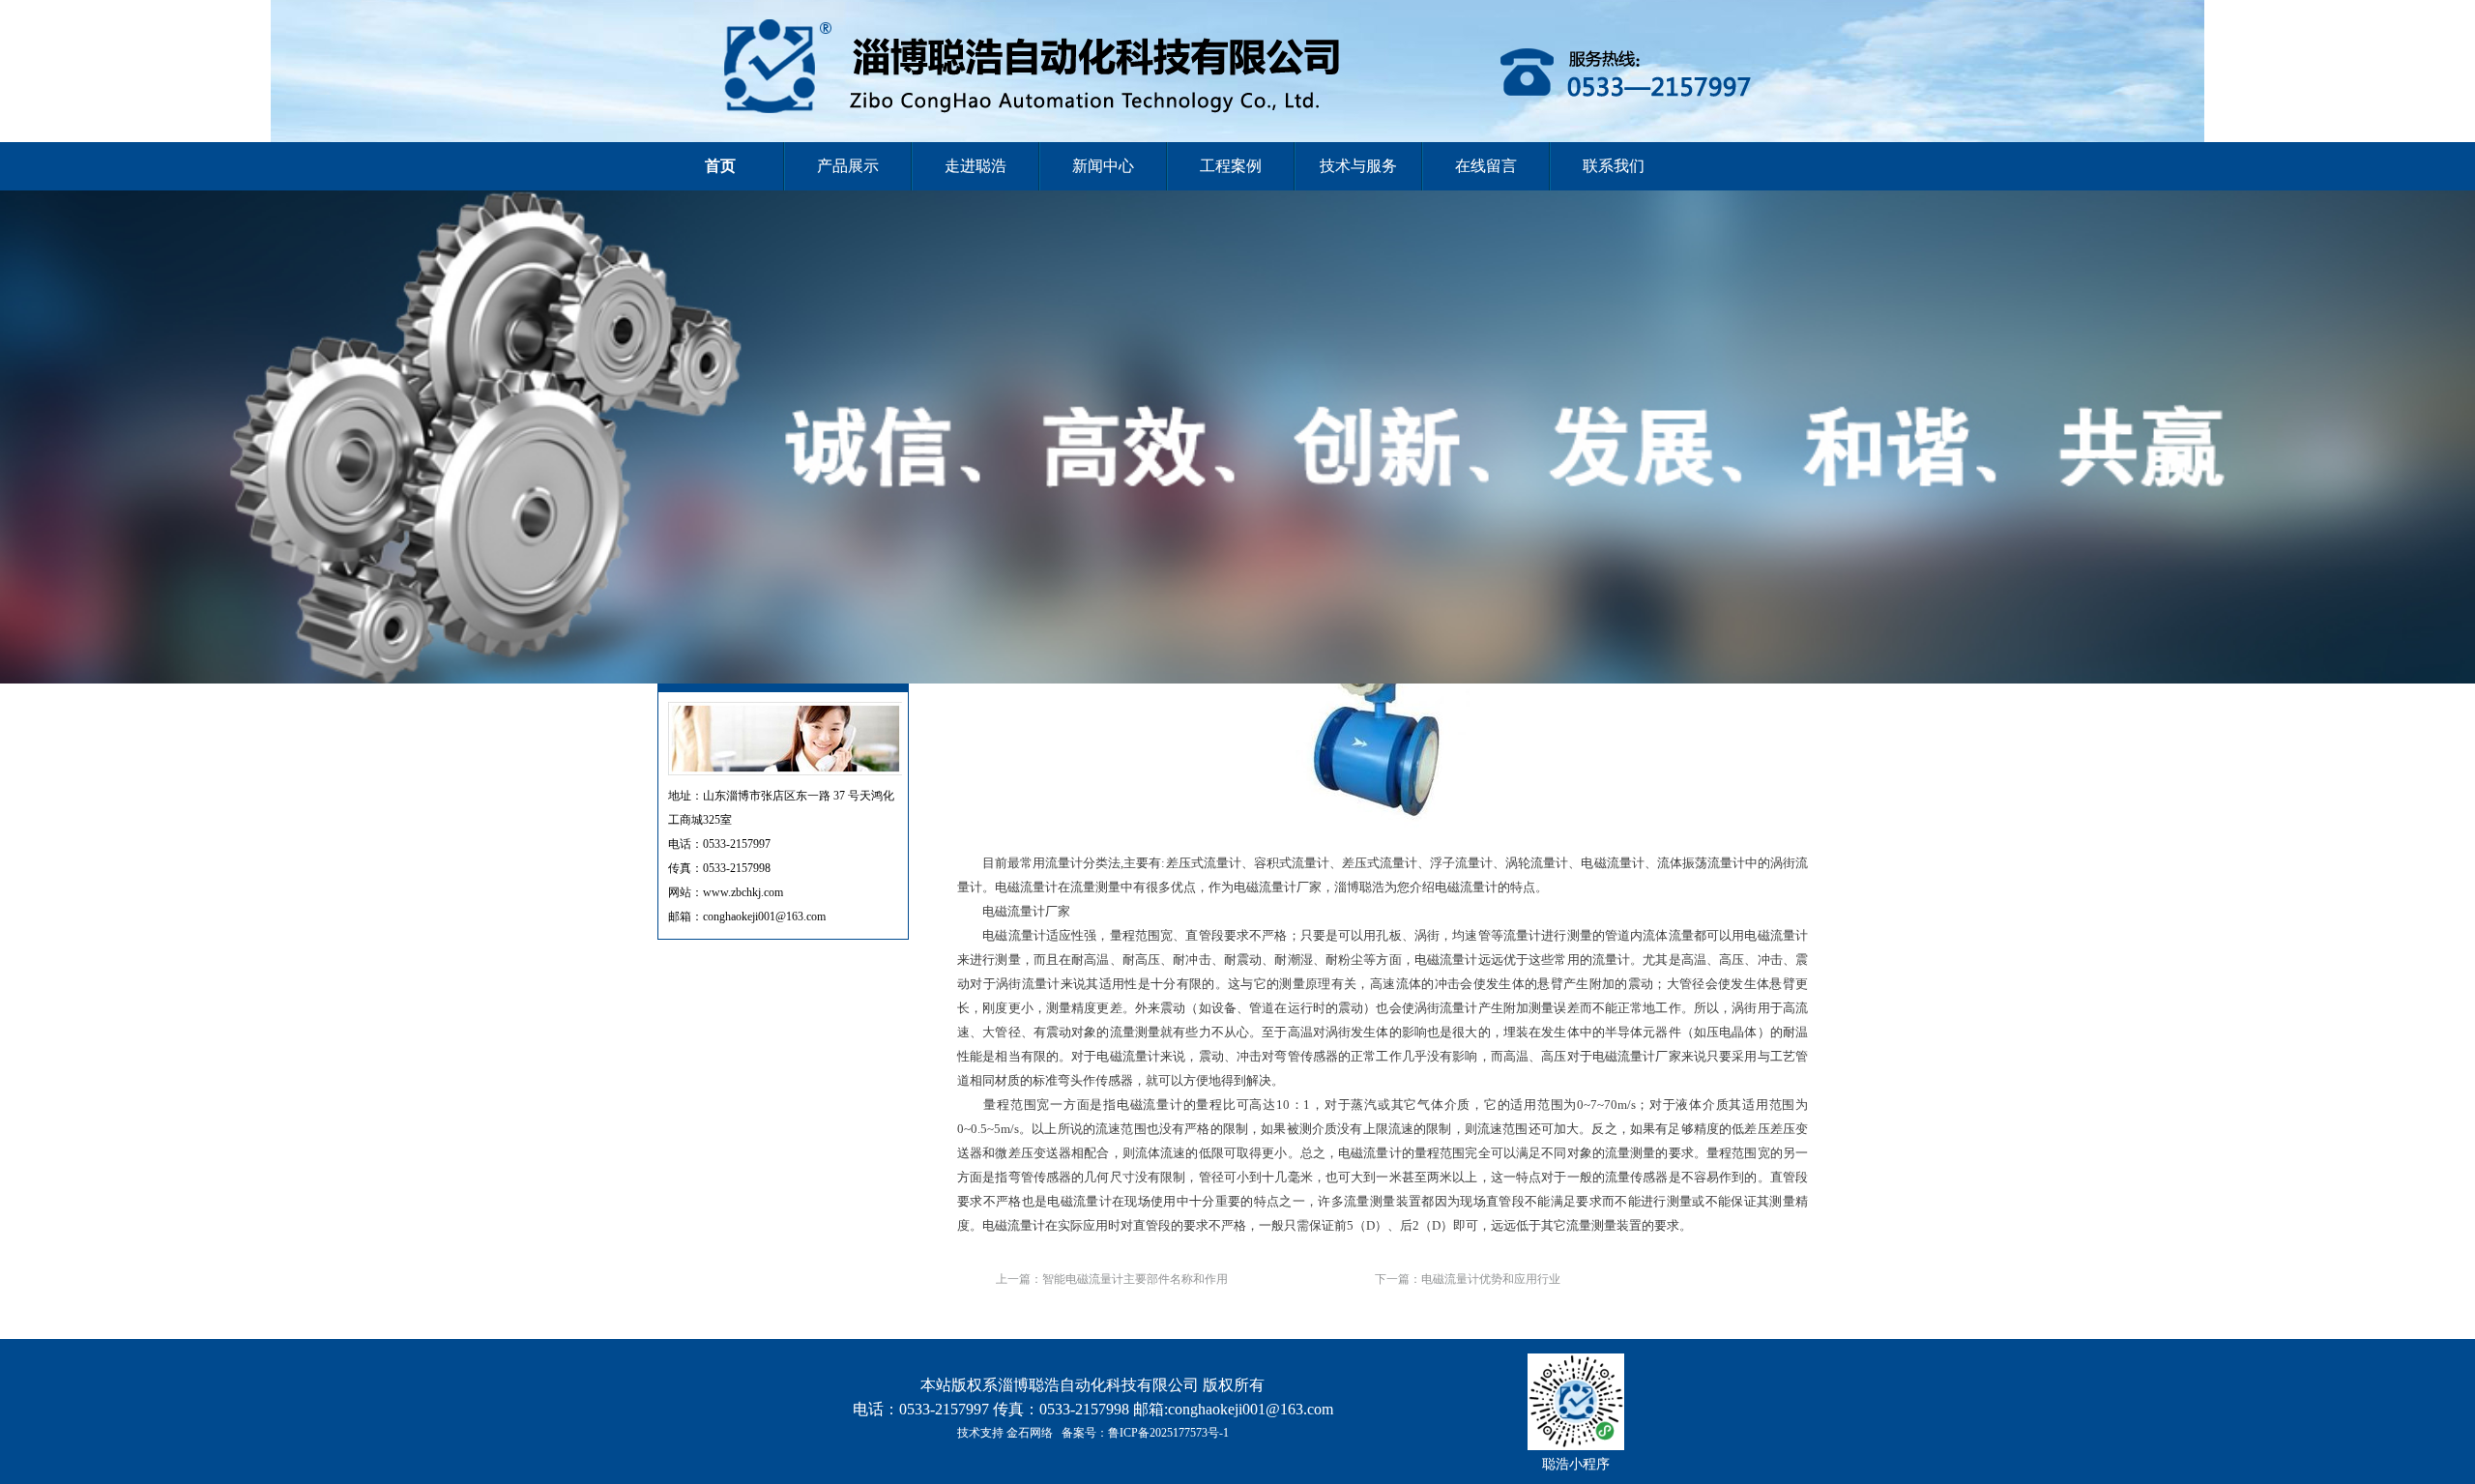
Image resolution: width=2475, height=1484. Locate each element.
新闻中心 (1103, 166)
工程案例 (1231, 166)
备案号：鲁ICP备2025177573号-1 (1145, 1433)
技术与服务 (1358, 166)
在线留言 (1486, 166)
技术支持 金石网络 (1005, 1433)
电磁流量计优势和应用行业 (1491, 1279)
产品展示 (848, 166)
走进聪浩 (975, 166)
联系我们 (1614, 166)
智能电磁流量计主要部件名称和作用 (1135, 1279)
